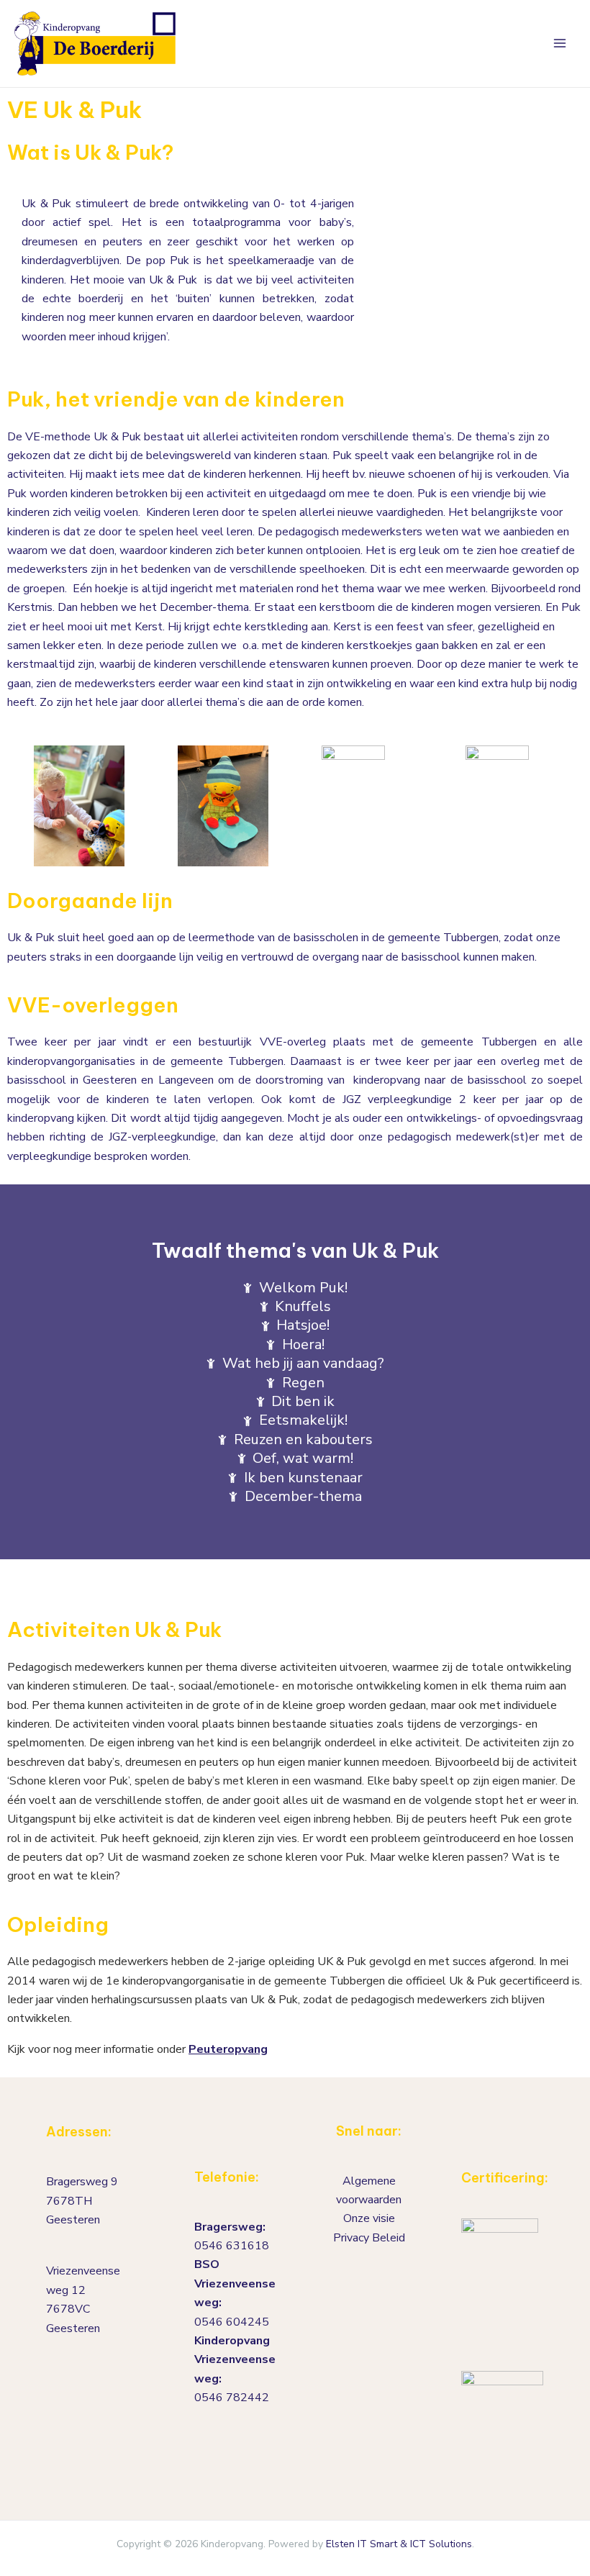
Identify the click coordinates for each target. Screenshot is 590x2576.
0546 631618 (232, 2246)
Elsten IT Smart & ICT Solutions (399, 2544)
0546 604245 (232, 2322)
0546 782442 (232, 2398)
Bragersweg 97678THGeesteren (82, 2201)
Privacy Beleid (369, 2238)
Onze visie (369, 2218)
